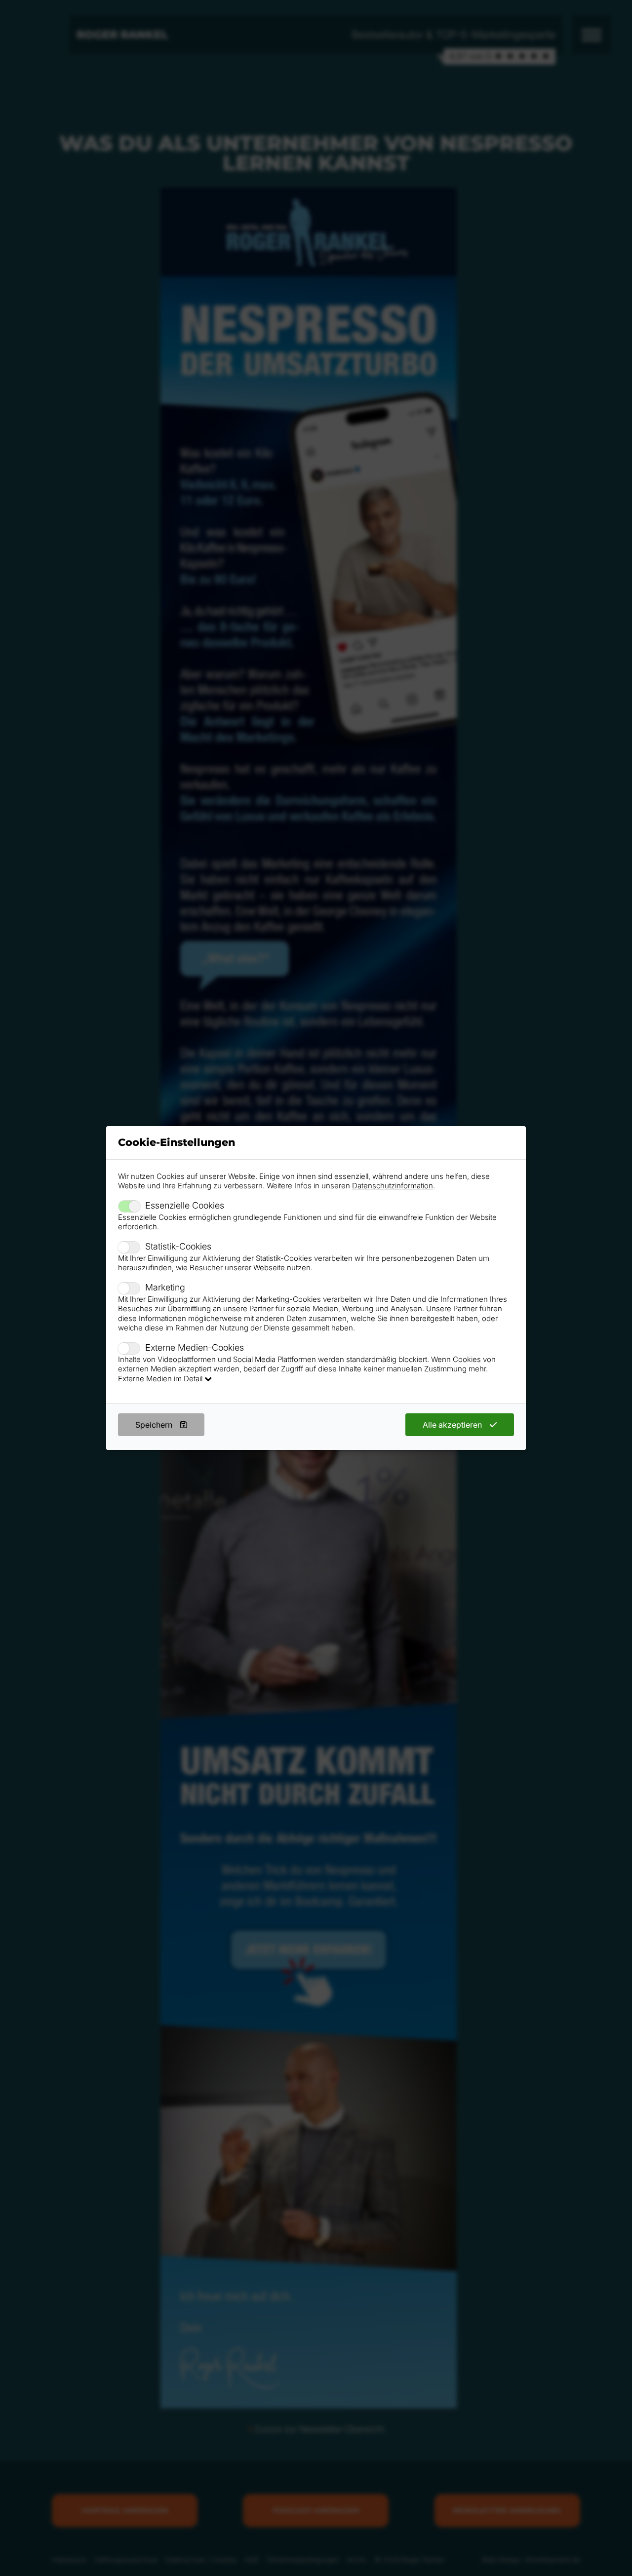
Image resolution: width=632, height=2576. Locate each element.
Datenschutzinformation (393, 1186)
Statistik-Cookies (178, 1246)
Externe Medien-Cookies (195, 1347)
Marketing (165, 1287)
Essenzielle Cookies (185, 1205)
